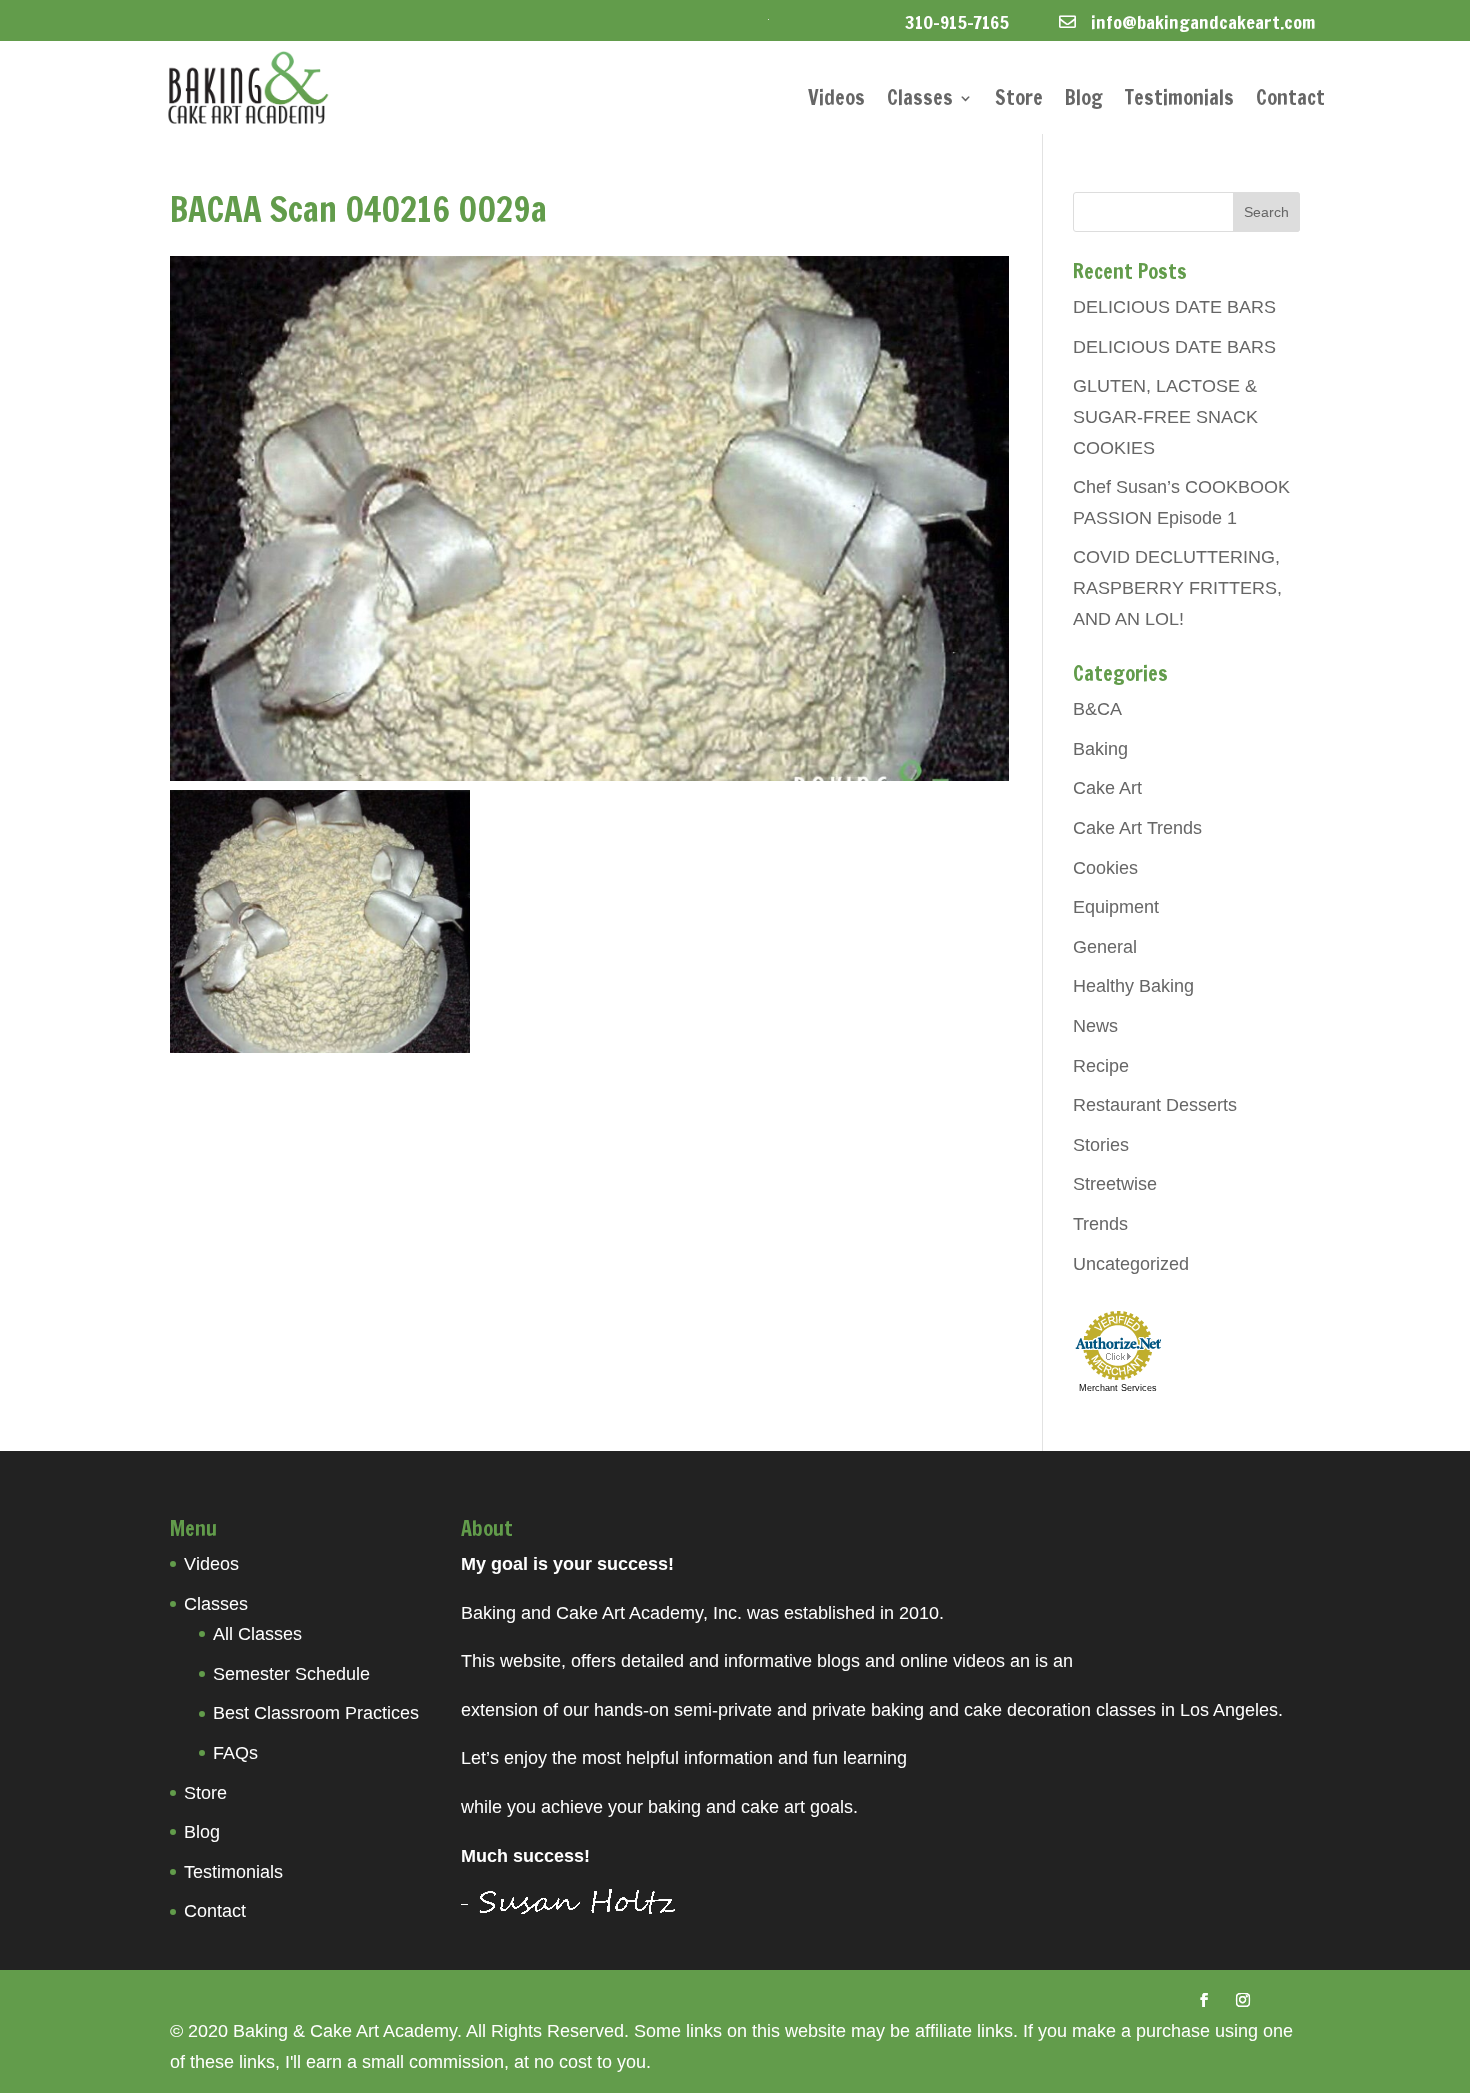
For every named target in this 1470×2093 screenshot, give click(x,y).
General (1105, 947)
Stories (1101, 1145)
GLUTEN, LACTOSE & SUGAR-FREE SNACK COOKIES (1165, 416)
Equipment (1116, 907)
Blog (1084, 101)
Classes (920, 101)
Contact (1290, 101)
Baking (1100, 749)
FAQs (235, 1753)
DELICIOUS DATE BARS (1174, 307)
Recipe (1101, 1066)
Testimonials (1179, 101)
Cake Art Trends (1137, 828)
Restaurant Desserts (1155, 1105)
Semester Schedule (291, 1674)
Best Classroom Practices (316, 1713)
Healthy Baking (1133, 986)
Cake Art (1107, 788)
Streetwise (1115, 1184)
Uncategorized (1131, 1264)
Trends (1100, 1224)
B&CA (1097, 709)
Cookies (1105, 868)
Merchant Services (1118, 1388)
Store (1019, 101)
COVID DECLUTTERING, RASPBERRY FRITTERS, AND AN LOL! (1177, 587)
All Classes (257, 1634)
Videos (836, 101)
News (1095, 1026)
